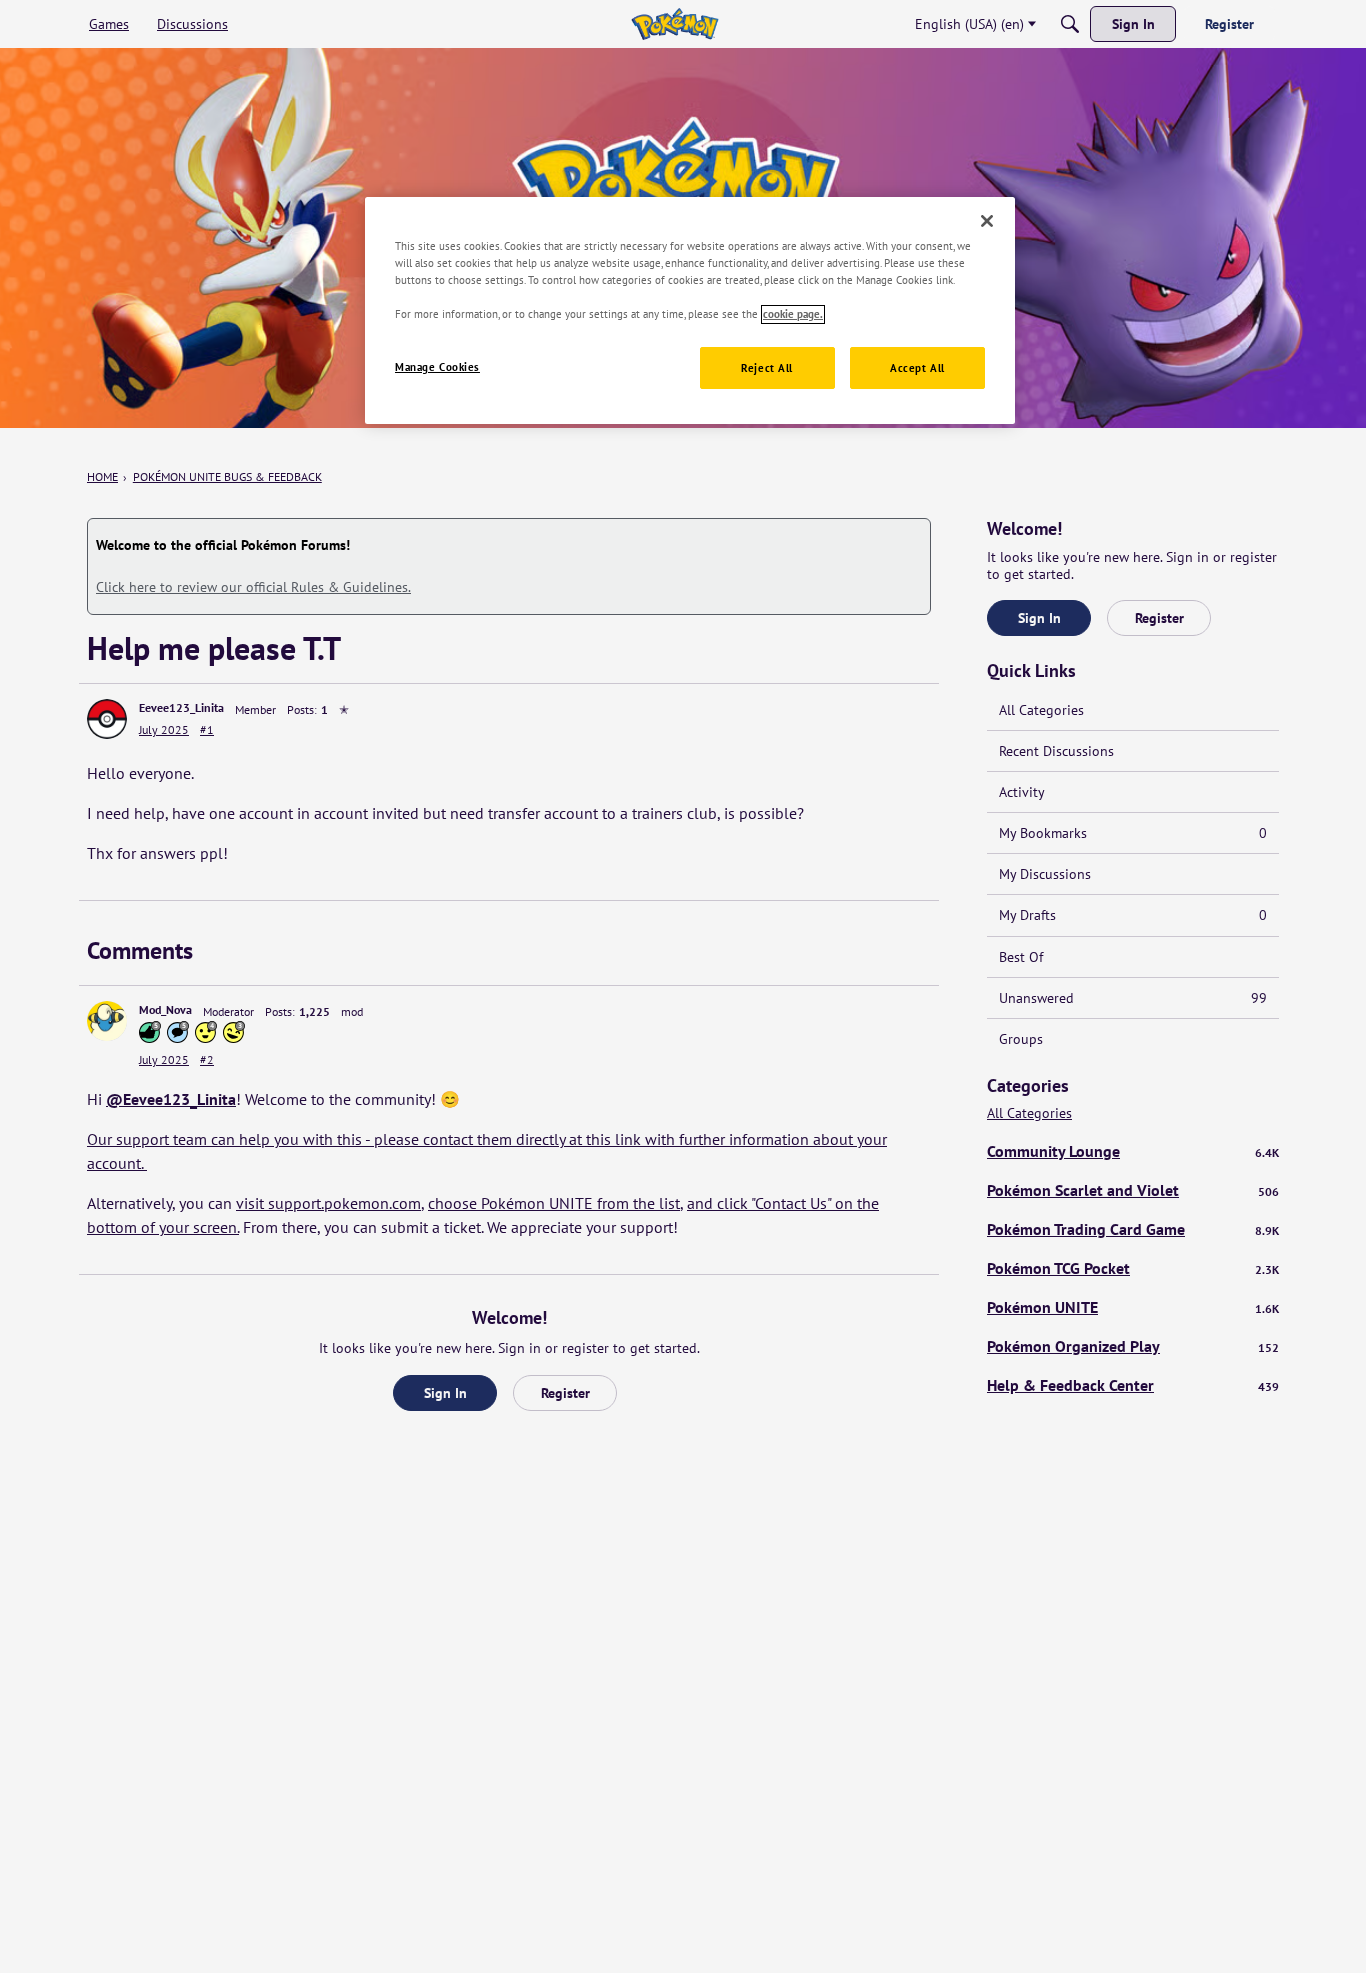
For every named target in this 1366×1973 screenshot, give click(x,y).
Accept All (917, 368)
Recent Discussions (1056, 751)
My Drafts (1133, 915)
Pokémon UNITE (1133, 1307)
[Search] (1070, 24)
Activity (1022, 792)
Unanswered (1133, 998)
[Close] (987, 221)
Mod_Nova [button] (165, 1009)
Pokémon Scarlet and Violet (1133, 1190)
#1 (207, 729)
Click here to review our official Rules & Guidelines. (253, 587)
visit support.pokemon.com (328, 1203)
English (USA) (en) (969, 24)
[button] (107, 719)
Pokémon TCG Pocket (1133, 1268)
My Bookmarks (1133, 833)
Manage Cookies (437, 367)
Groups (1021, 1039)
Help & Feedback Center (1133, 1385)
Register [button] (565, 1393)
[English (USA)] (674, 24)
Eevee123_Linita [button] (181, 707)
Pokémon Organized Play (1133, 1346)
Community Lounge (1133, 1151)
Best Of (1021, 957)
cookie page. (793, 314)
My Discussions (1045, 874)
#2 (207, 1059)
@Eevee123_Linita (171, 1099)
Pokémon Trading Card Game (1133, 1229)
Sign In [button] (445, 1393)
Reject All (767, 368)
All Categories (1041, 710)
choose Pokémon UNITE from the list (554, 1203)
